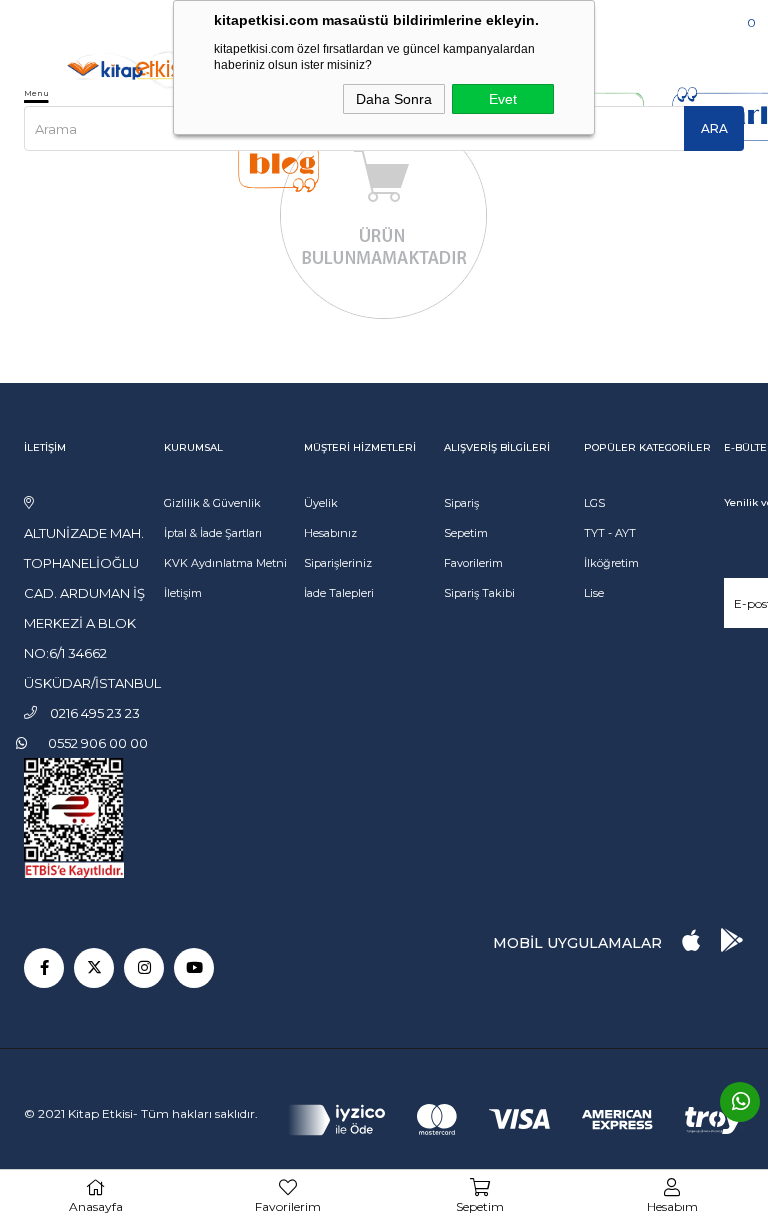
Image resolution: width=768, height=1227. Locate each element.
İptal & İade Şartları (213, 533)
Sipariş (461, 503)
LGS (594, 503)
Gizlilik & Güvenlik (212, 503)
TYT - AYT (610, 533)
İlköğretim (611, 563)
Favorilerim (473, 563)
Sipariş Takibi (479, 593)
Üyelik (321, 503)
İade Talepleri (339, 593)
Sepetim (466, 533)
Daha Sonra (394, 99)
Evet (503, 99)
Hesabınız (330, 533)
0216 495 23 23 (85, 19)
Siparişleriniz (338, 563)
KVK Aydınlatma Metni (225, 563)
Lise (594, 593)
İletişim (183, 593)
